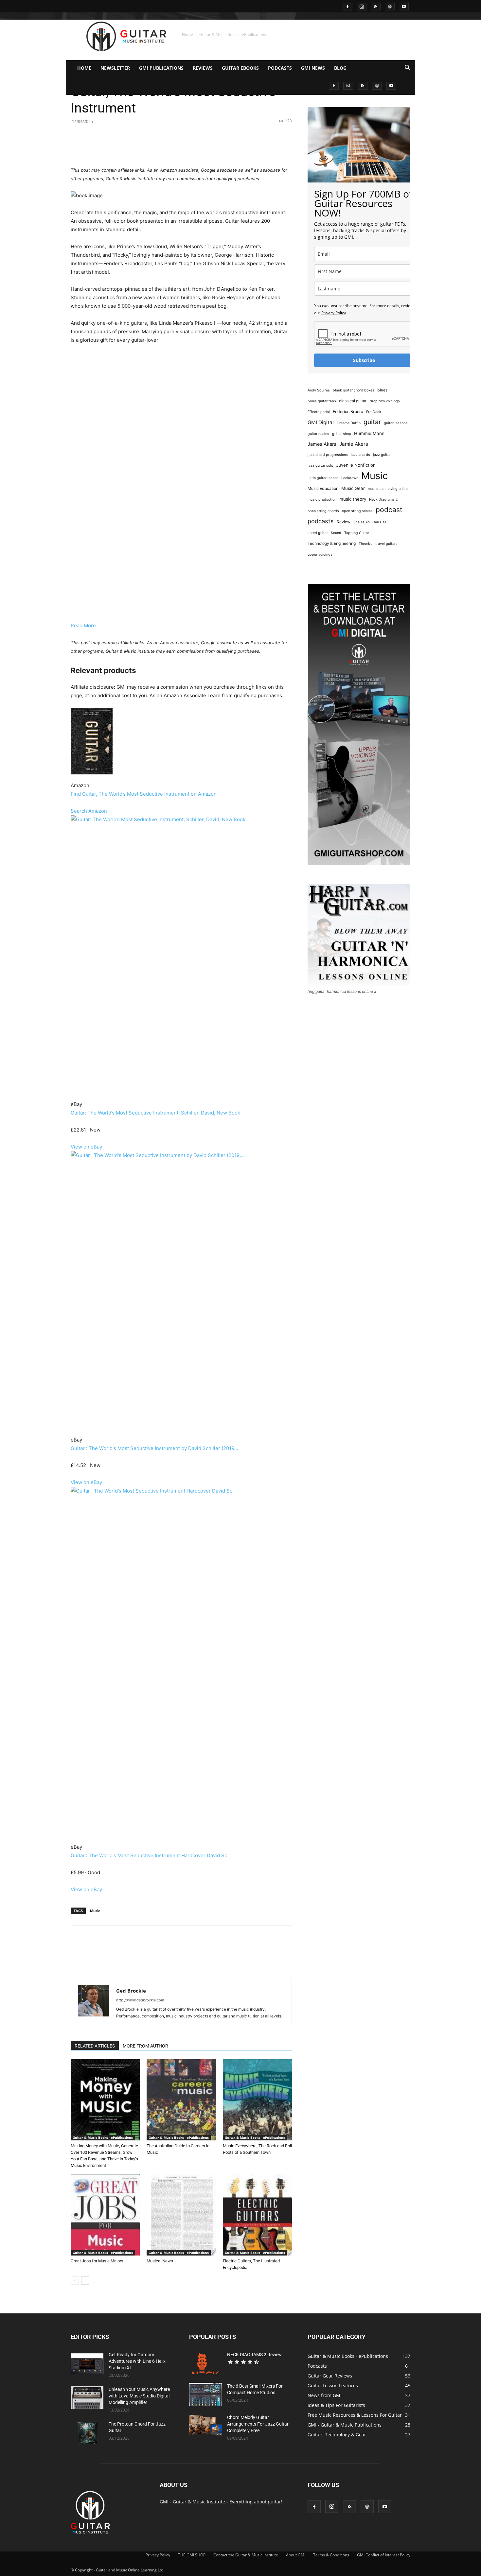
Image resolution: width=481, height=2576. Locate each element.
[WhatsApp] (161, 147)
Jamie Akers (354, 444)
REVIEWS (203, 68)
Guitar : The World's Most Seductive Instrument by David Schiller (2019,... (155, 1448)
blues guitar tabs (322, 401)
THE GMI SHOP (192, 2555)
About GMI (296, 2555)
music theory (353, 499)
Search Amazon (89, 811)
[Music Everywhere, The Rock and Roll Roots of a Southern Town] (257, 2100)
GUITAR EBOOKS (240, 68)
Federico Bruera (348, 412)
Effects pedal (319, 412)
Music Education (323, 488)
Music (95, 1911)
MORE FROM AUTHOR (145, 2046)
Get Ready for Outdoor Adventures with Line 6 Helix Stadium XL (137, 2361)
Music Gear (353, 488)
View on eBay (86, 1147)
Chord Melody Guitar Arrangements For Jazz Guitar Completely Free (258, 2424)
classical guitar (353, 401)
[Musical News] (181, 2215)
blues (382, 390)
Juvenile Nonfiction (356, 465)
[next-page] (85, 2281)
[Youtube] (404, 6)
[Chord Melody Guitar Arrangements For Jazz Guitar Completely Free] (205, 2426)
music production (322, 500)
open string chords (323, 511)
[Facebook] (347, 6)
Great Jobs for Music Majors (97, 2261)
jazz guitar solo (320, 466)
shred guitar (318, 533)
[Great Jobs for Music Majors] (105, 2215)
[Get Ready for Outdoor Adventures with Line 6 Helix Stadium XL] (87, 2363)
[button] (407, 69)
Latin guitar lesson (323, 478)
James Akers (322, 444)
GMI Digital (321, 422)
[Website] (390, 6)
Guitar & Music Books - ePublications (103, 2137)
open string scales (357, 511)
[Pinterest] (146, 147)
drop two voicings (385, 401)
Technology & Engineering (332, 543)
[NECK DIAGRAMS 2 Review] (205, 2363)
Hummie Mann (369, 433)
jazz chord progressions (328, 455)
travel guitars (386, 544)
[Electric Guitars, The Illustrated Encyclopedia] (257, 2215)
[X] (131, 147)
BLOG (340, 68)
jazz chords (360, 455)
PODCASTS (280, 68)
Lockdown (350, 478)
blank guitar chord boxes (354, 390)
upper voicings (320, 554)
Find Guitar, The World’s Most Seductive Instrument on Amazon (144, 794)
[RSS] (376, 6)
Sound (336, 533)
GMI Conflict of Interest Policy (384, 2555)
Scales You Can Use (370, 522)
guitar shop (342, 434)
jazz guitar (382, 455)
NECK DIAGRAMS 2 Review (254, 2355)
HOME (84, 68)
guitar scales (318, 434)
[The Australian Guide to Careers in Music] (181, 2100)
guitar (372, 422)
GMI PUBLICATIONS (161, 68)
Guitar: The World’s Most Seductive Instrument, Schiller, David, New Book (155, 1113)
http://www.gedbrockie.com (140, 2000)
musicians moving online (388, 489)
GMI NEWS (313, 68)
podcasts (321, 521)
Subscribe (364, 360)
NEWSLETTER (115, 68)
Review (344, 522)
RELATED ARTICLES (95, 2046)
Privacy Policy (334, 313)
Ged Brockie (131, 1991)
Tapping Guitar (357, 533)
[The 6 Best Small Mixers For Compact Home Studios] (205, 2394)
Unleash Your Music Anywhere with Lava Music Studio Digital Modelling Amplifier (139, 2396)
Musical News (160, 2261)
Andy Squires (319, 390)
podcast (389, 510)
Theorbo (365, 544)
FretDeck (374, 412)
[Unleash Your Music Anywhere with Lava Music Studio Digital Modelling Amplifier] (87, 2397)
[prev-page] (75, 2281)
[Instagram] (362, 6)
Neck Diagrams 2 (383, 500)
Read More (83, 625)
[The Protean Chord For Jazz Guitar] (87, 2432)
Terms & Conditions (331, 2555)
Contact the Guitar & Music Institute (246, 2555)
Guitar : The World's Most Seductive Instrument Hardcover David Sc (149, 1855)
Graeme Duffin (349, 423)
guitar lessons (396, 423)
